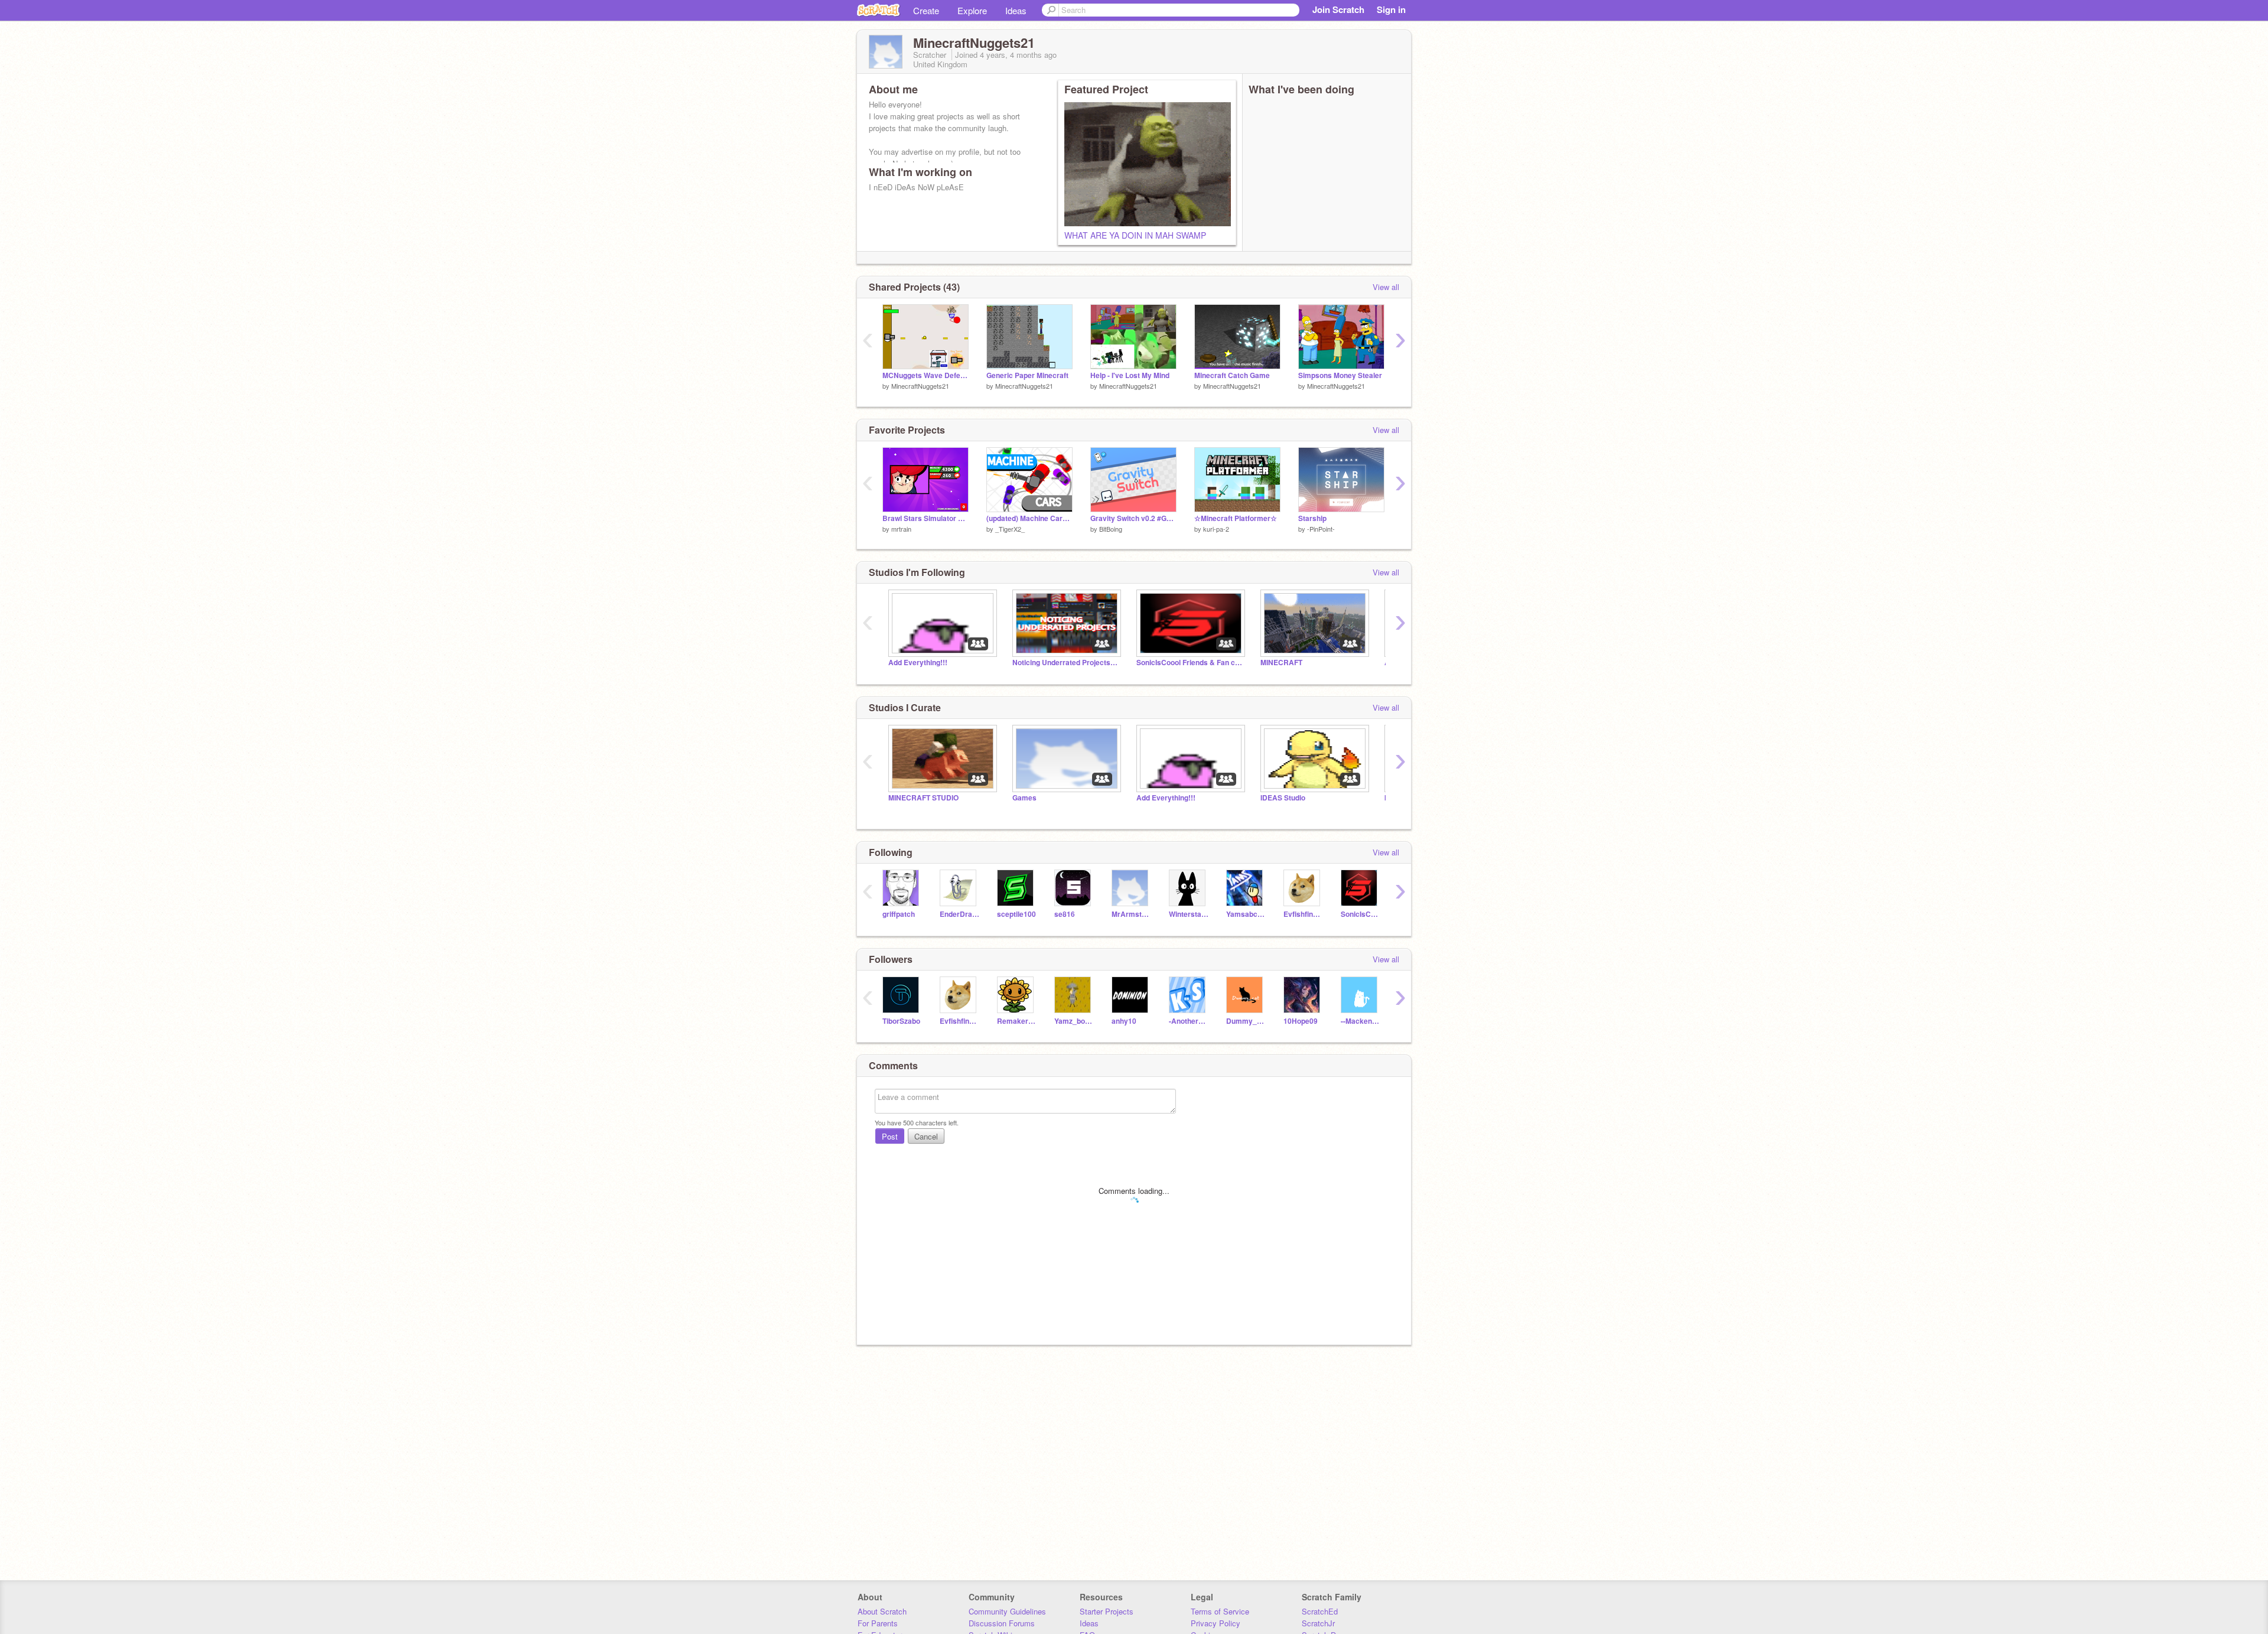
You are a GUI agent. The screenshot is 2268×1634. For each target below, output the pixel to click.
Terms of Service (1220, 1611)
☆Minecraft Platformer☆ (1236, 518)
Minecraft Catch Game (1232, 375)
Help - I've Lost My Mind (1130, 375)
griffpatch (899, 914)
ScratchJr (1318, 1623)
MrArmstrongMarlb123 (1131, 914)
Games (1024, 798)
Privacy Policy (1216, 1623)
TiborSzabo (901, 1021)
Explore (972, 10)
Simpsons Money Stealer (1340, 375)
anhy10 (1124, 1021)
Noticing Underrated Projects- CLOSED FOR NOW (1065, 663)
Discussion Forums (1002, 1623)
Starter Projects (1107, 1611)
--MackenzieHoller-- (1361, 1021)
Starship (1312, 518)
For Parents (878, 1623)
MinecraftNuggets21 (920, 386)
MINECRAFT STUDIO (923, 798)
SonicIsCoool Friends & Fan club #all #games (1190, 663)
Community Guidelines (1007, 1611)
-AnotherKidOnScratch (1189, 1021)
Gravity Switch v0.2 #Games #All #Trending (1133, 518)
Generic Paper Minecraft (1027, 375)
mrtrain (901, 529)
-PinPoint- (1321, 529)
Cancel (926, 1136)
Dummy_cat (1246, 1021)
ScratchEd (1320, 1611)
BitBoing (1111, 529)
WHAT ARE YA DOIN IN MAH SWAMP (1135, 235)
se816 (1065, 914)
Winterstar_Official (1189, 914)
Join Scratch (1338, 9)
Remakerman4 (1017, 1021)
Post (890, 1136)
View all (1386, 287)
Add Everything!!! (918, 663)
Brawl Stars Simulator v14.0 (926, 518)
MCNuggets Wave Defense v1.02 (926, 375)
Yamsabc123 (1246, 914)
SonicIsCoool (1361, 914)
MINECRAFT (1281, 663)
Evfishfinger (1303, 914)
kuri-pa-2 (1216, 529)
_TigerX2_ (1010, 529)
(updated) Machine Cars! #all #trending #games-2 (1029, 518)
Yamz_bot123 (1074, 1021)
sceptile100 (1016, 914)
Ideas (1016, 10)
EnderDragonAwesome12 (959, 914)
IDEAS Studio (1283, 798)
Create (926, 10)
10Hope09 (1301, 1021)
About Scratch (882, 1611)
